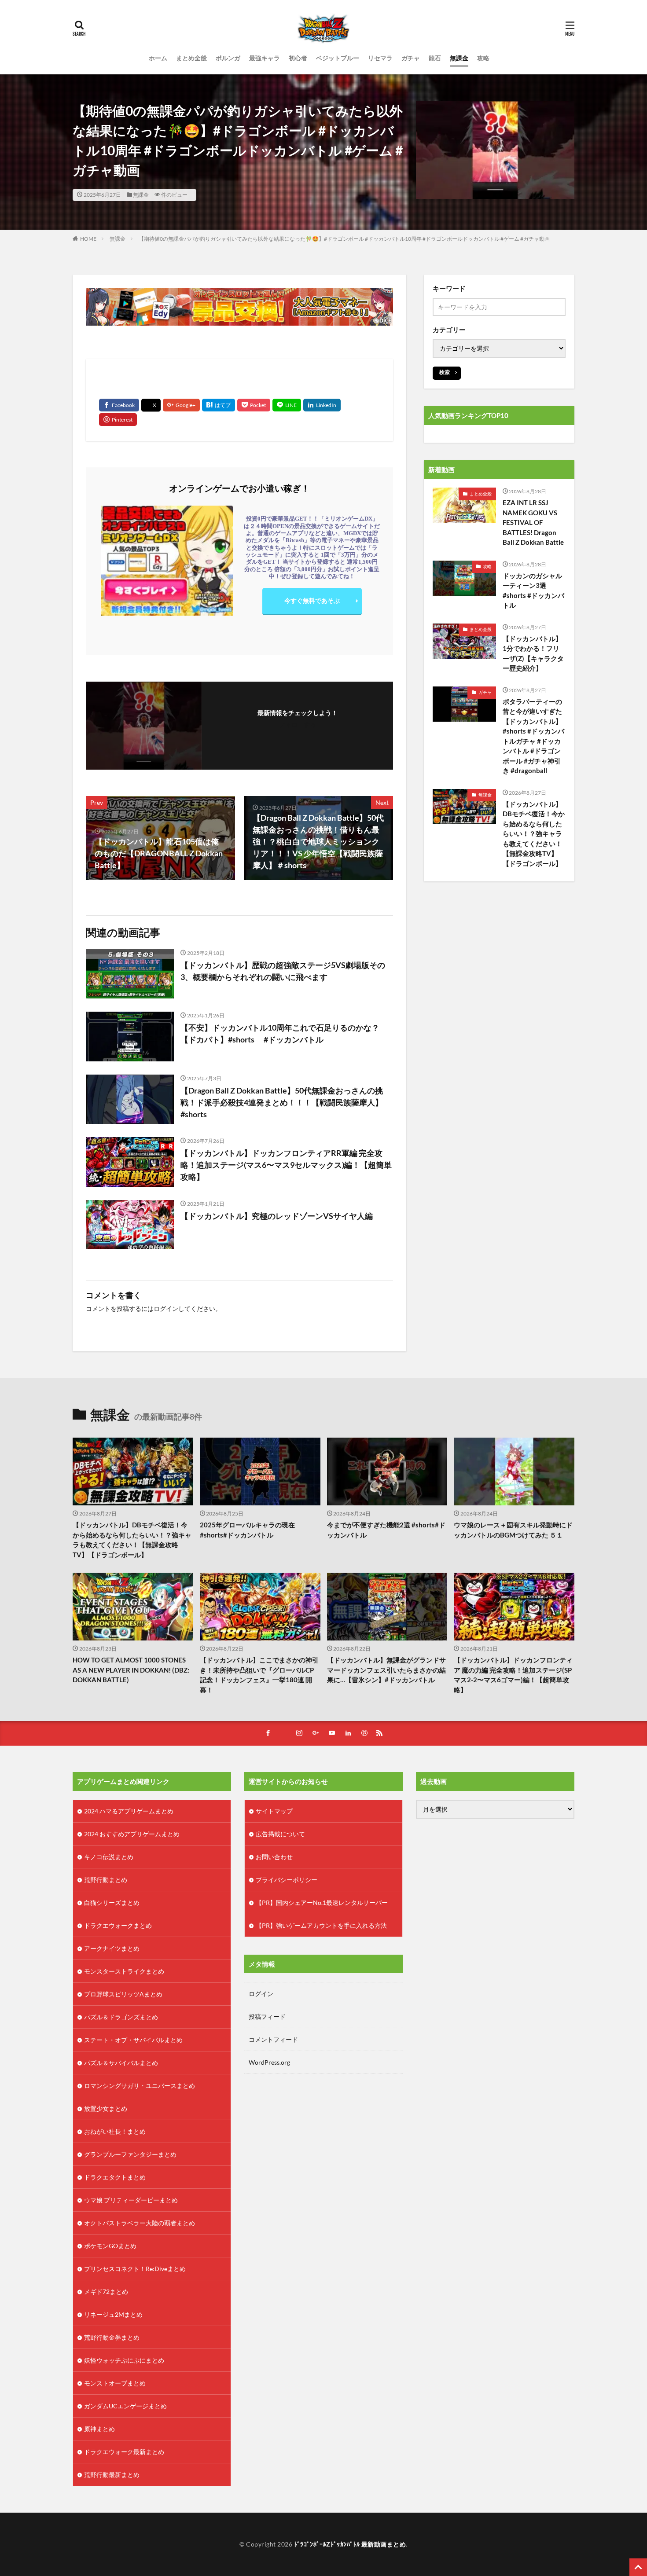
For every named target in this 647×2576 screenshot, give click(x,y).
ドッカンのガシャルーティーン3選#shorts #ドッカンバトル (533, 591)
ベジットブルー (338, 58)
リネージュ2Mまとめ (113, 2314)
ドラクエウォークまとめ (118, 1925)
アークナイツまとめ (112, 1948)
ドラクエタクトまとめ (115, 2177)
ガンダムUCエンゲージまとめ (125, 2406)
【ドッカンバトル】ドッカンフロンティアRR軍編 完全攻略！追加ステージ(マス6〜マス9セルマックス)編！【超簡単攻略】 (286, 1165)
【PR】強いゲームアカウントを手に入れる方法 (321, 1925)
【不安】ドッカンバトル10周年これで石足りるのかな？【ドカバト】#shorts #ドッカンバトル (280, 1033)
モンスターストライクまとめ (124, 1971)
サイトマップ (274, 1811)
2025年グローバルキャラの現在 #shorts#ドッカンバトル (247, 1530)
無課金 (459, 58)
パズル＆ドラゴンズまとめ (121, 2017)
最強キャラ (265, 58)
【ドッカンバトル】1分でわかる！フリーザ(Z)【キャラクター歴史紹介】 (533, 653)
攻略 (483, 58)
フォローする (298, 725)
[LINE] (287, 405)
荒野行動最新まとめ (112, 2475)
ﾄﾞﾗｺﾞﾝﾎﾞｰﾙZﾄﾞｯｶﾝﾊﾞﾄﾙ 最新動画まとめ (350, 2544)
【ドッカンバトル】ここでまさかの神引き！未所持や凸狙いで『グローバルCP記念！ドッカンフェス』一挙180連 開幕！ (259, 1675)
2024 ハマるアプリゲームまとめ (129, 1811)
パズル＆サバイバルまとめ (121, 2063)
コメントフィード (273, 2039)
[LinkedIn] (322, 405)
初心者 (298, 58)
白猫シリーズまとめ (112, 1903)
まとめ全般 (191, 58)
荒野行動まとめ (106, 1880)
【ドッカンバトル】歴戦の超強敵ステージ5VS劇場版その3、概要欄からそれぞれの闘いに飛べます (283, 971)
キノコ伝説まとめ (109, 1857)
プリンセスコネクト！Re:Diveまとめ (135, 2269)
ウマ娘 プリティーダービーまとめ (131, 2200)
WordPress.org (269, 2062)
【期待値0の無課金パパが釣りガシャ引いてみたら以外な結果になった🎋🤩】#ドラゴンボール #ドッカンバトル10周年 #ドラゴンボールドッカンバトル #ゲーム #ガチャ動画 (344, 239)
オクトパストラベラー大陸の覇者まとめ (140, 2223)
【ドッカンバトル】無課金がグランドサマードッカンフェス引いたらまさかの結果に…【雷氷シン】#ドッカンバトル (386, 1670)
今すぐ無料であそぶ (312, 600)
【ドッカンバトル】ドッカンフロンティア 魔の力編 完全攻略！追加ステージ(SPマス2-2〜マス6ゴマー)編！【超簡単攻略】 (513, 1675)
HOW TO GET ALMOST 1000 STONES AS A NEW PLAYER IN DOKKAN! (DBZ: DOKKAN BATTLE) (131, 1670)
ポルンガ (228, 58)
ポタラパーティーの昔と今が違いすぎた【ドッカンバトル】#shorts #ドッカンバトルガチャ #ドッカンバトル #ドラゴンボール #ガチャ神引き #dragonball (533, 736)
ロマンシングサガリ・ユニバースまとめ (140, 2086)
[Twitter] (151, 405)
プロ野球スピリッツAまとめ (123, 1994)
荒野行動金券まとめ (112, 2337)
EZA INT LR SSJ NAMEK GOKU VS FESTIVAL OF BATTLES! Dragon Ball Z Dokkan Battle (533, 522)
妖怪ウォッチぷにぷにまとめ (124, 2360)
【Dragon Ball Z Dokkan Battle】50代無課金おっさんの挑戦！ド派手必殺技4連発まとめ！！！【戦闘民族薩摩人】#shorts (282, 1102)
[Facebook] (119, 405)
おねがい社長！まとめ (115, 2131)
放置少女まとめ (106, 2108)
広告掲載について (280, 1834)
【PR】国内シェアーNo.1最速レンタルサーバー (322, 1903)
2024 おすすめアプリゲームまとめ (132, 1834)
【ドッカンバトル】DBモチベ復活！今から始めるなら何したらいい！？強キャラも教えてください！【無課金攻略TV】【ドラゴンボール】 (534, 834)
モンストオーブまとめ (115, 2383)
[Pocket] (254, 405)
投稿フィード (267, 2016)
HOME (88, 239)
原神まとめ (99, 2429)
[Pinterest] (118, 420)
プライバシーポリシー (287, 1880)
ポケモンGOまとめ (110, 2246)
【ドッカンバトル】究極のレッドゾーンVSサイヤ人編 (277, 1216)
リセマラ (380, 58)
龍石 (435, 58)
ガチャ (411, 58)
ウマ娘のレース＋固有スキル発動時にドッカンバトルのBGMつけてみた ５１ (513, 1530)
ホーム (158, 58)
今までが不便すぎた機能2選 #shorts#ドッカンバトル (386, 1530)
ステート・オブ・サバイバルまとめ (133, 2040)
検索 (445, 372)
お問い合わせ (274, 1857)
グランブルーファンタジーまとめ (130, 2154)
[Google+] (181, 405)
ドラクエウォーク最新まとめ (124, 2452)
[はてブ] (219, 405)
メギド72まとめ (106, 2292)
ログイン (166, 1308)
